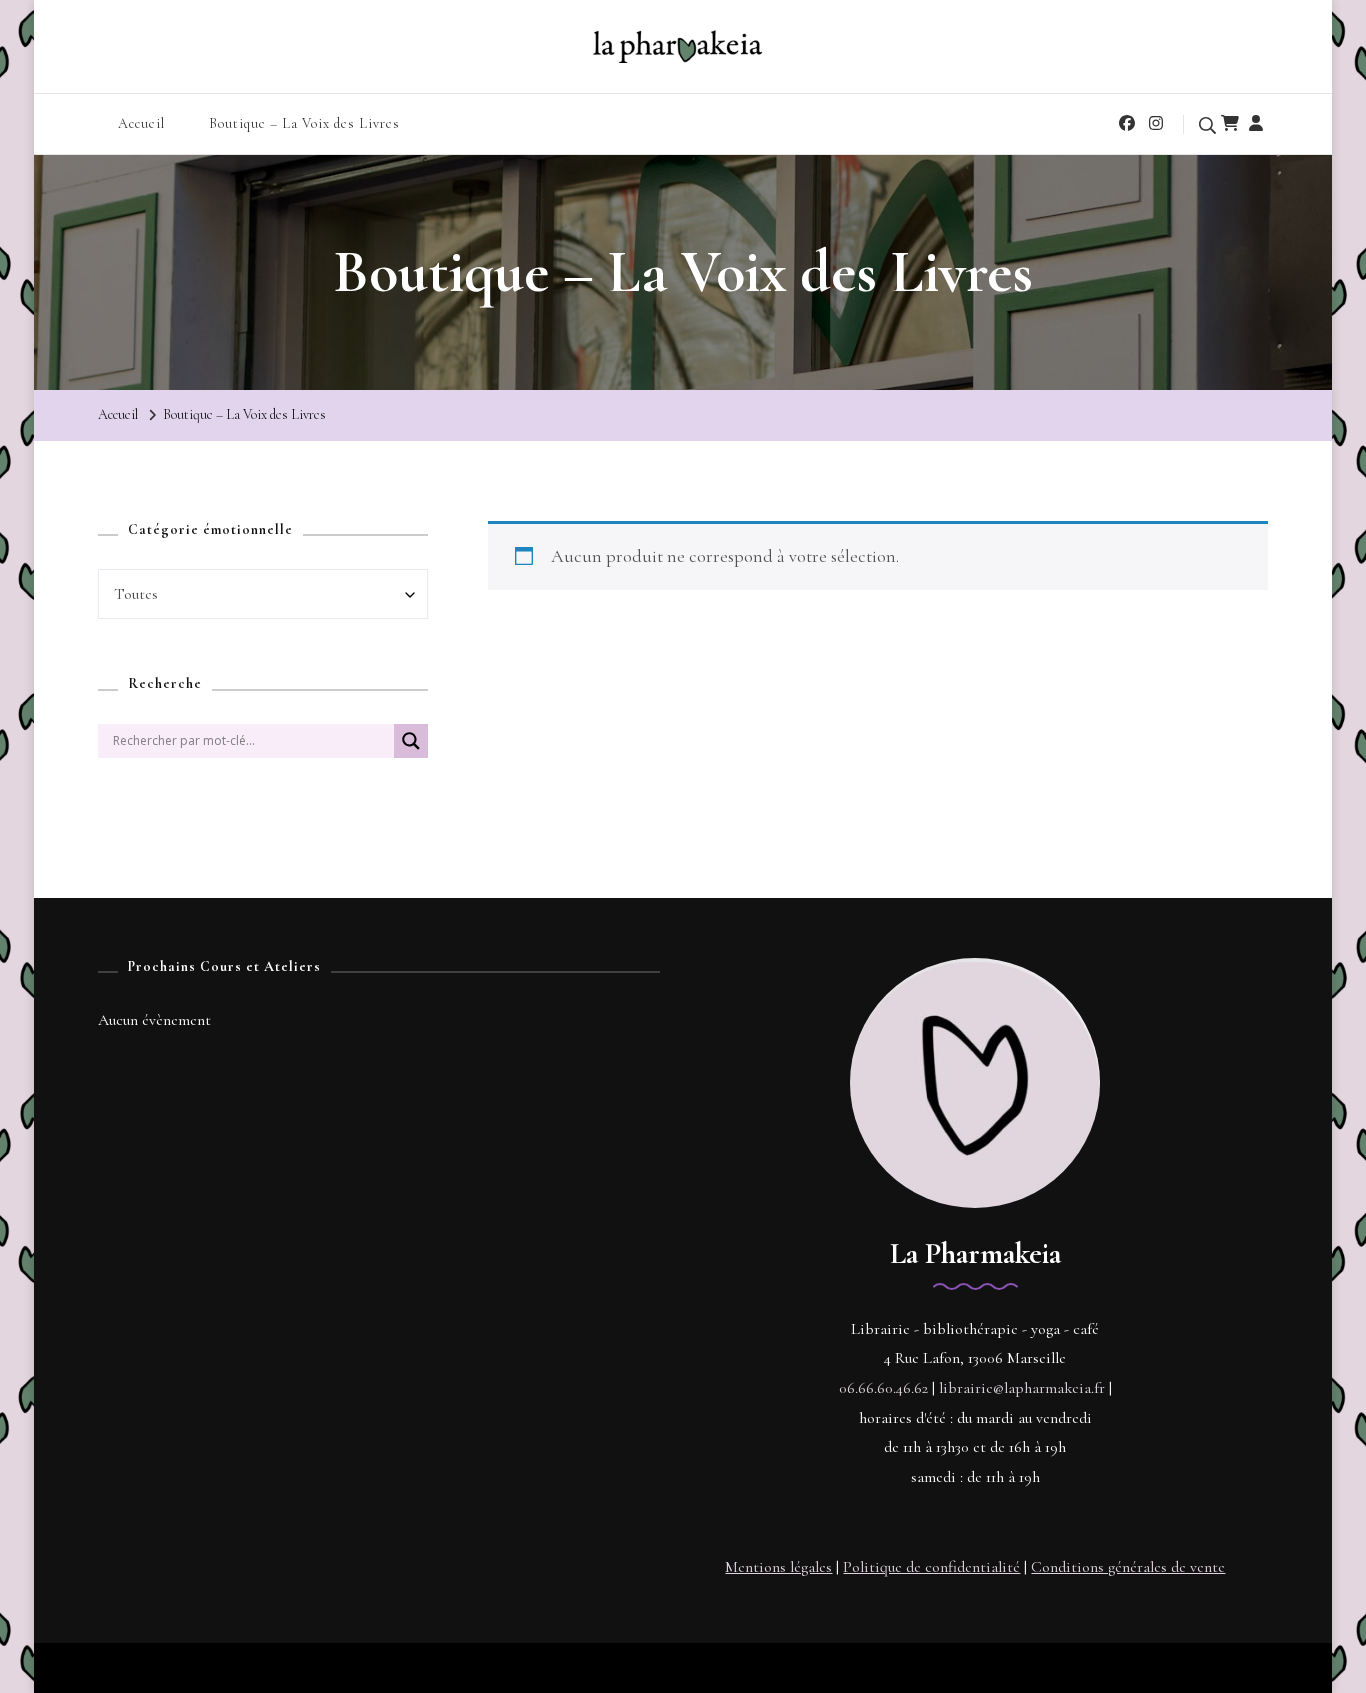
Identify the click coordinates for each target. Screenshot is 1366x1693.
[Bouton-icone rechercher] (411, 749)
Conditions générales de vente (1128, 1567)
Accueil (141, 123)
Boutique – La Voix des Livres (304, 123)
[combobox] (263, 594)
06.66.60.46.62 (883, 1388)
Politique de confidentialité (931, 1567)
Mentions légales (778, 1567)
